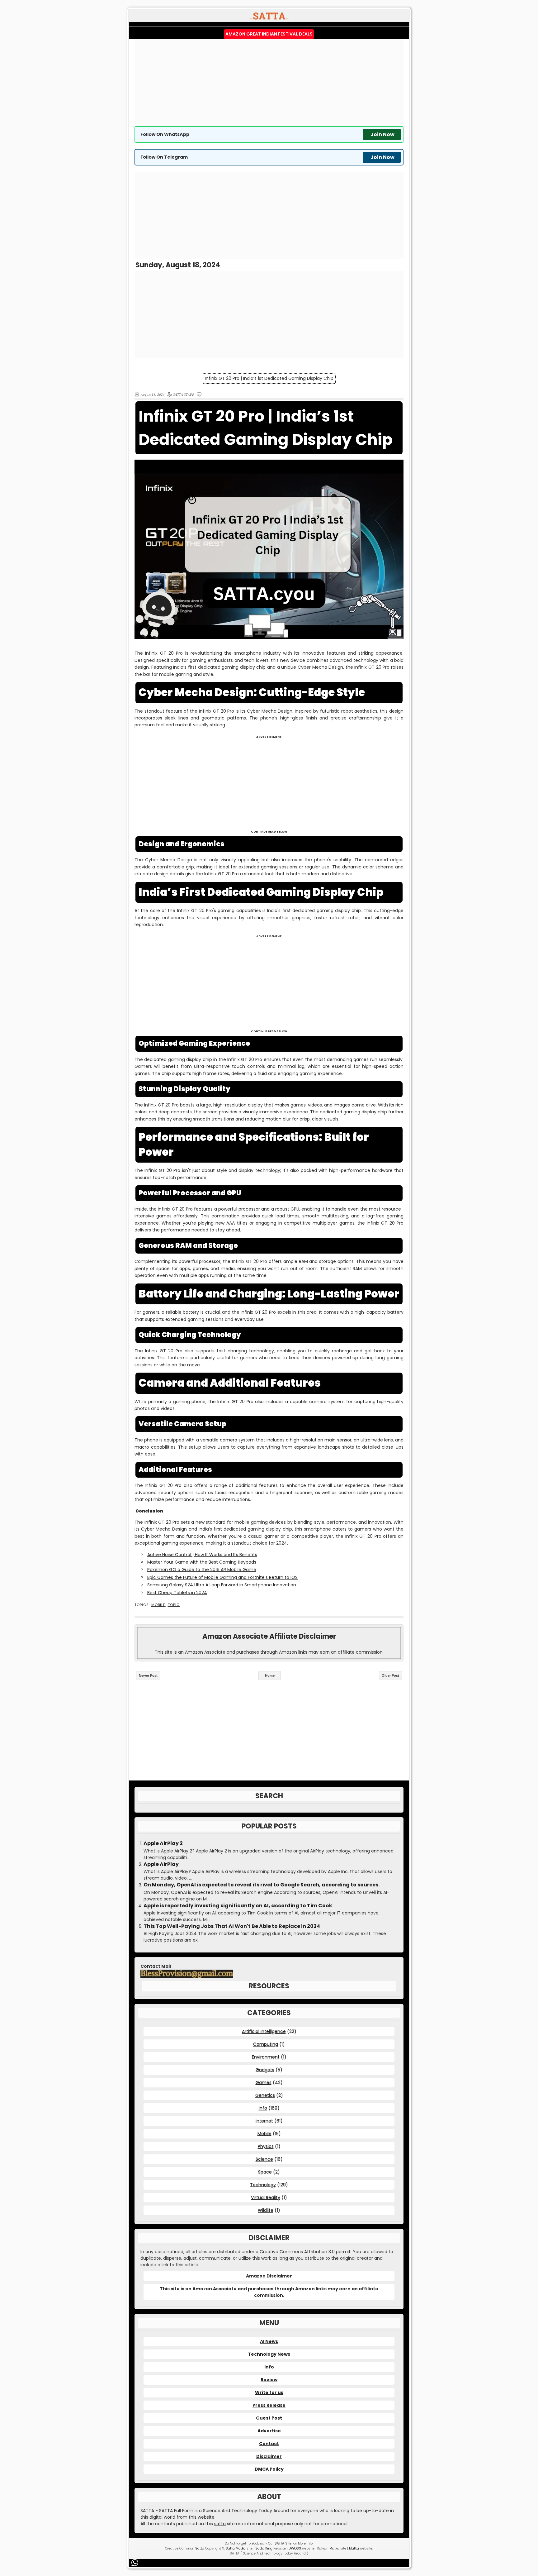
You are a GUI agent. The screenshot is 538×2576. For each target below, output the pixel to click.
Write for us (269, 2392)
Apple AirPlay (161, 1864)
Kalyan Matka (328, 2548)
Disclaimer (269, 2456)
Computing (266, 2044)
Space (265, 2172)
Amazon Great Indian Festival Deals (269, 34)
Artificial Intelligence (264, 2031)
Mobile (158, 1605)
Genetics (265, 2095)
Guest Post (269, 2418)
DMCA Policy (269, 2469)
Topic (174, 1605)
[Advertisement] (269, 83)
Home (270, 1675)
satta (220, 2524)
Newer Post (148, 1675)
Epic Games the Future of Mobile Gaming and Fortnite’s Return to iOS (222, 1577)
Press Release (269, 2405)
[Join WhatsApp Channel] (136, 2563)
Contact (269, 2444)
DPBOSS (295, 2548)
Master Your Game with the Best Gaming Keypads (202, 1562)
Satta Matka (236, 2548)
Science (264, 2159)
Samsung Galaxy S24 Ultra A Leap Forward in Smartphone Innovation (222, 1585)
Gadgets (265, 2070)
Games (264, 2082)
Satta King (264, 2548)
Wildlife (266, 2210)
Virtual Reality (266, 2197)
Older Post (390, 1675)
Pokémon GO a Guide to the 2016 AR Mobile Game (202, 1570)
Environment (266, 2057)
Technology (263, 2185)
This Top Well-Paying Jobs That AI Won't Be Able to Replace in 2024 (232, 1926)
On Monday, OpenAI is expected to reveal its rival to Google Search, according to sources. (262, 1885)
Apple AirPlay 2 (163, 1843)
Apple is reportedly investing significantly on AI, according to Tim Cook (238, 1906)
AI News (269, 2341)
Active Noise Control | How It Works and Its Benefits (202, 1555)
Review (269, 2380)
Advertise (269, 2431)
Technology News (269, 2354)
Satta (200, 2548)
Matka (354, 2548)
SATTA (279, 2543)
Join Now (382, 134)
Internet (264, 2121)
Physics (266, 2146)
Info (263, 2108)
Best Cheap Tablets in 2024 (177, 1593)
